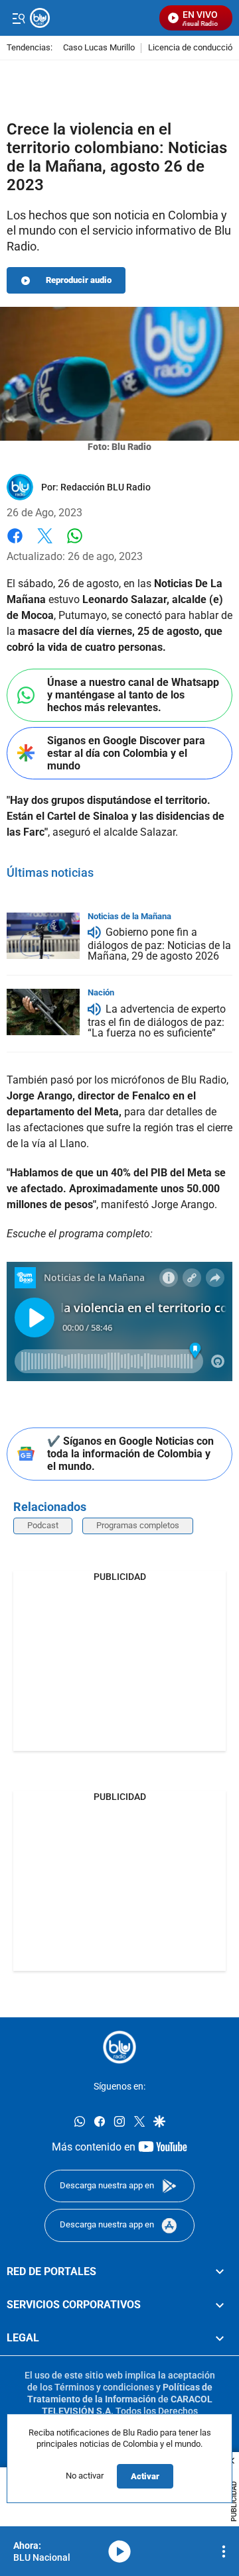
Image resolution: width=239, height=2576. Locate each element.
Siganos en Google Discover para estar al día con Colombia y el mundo (126, 753)
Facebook (15, 544)
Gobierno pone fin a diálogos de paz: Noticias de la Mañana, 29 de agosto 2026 (159, 945)
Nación (101, 992)
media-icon (119, 2551)
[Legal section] (220, 2338)
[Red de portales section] (220, 2271)
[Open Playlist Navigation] (224, 2551)
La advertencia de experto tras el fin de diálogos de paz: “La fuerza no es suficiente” (157, 1021)
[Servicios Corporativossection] (220, 2305)
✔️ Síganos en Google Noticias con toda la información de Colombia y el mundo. (130, 1454)
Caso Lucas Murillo (99, 48)
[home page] (119, 2047)
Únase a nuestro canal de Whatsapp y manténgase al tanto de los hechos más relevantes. (133, 695)
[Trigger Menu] (18, 18)
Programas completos (138, 1525)
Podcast (43, 1525)
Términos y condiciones (104, 2387)
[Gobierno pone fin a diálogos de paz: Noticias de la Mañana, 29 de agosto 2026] (43, 936)
